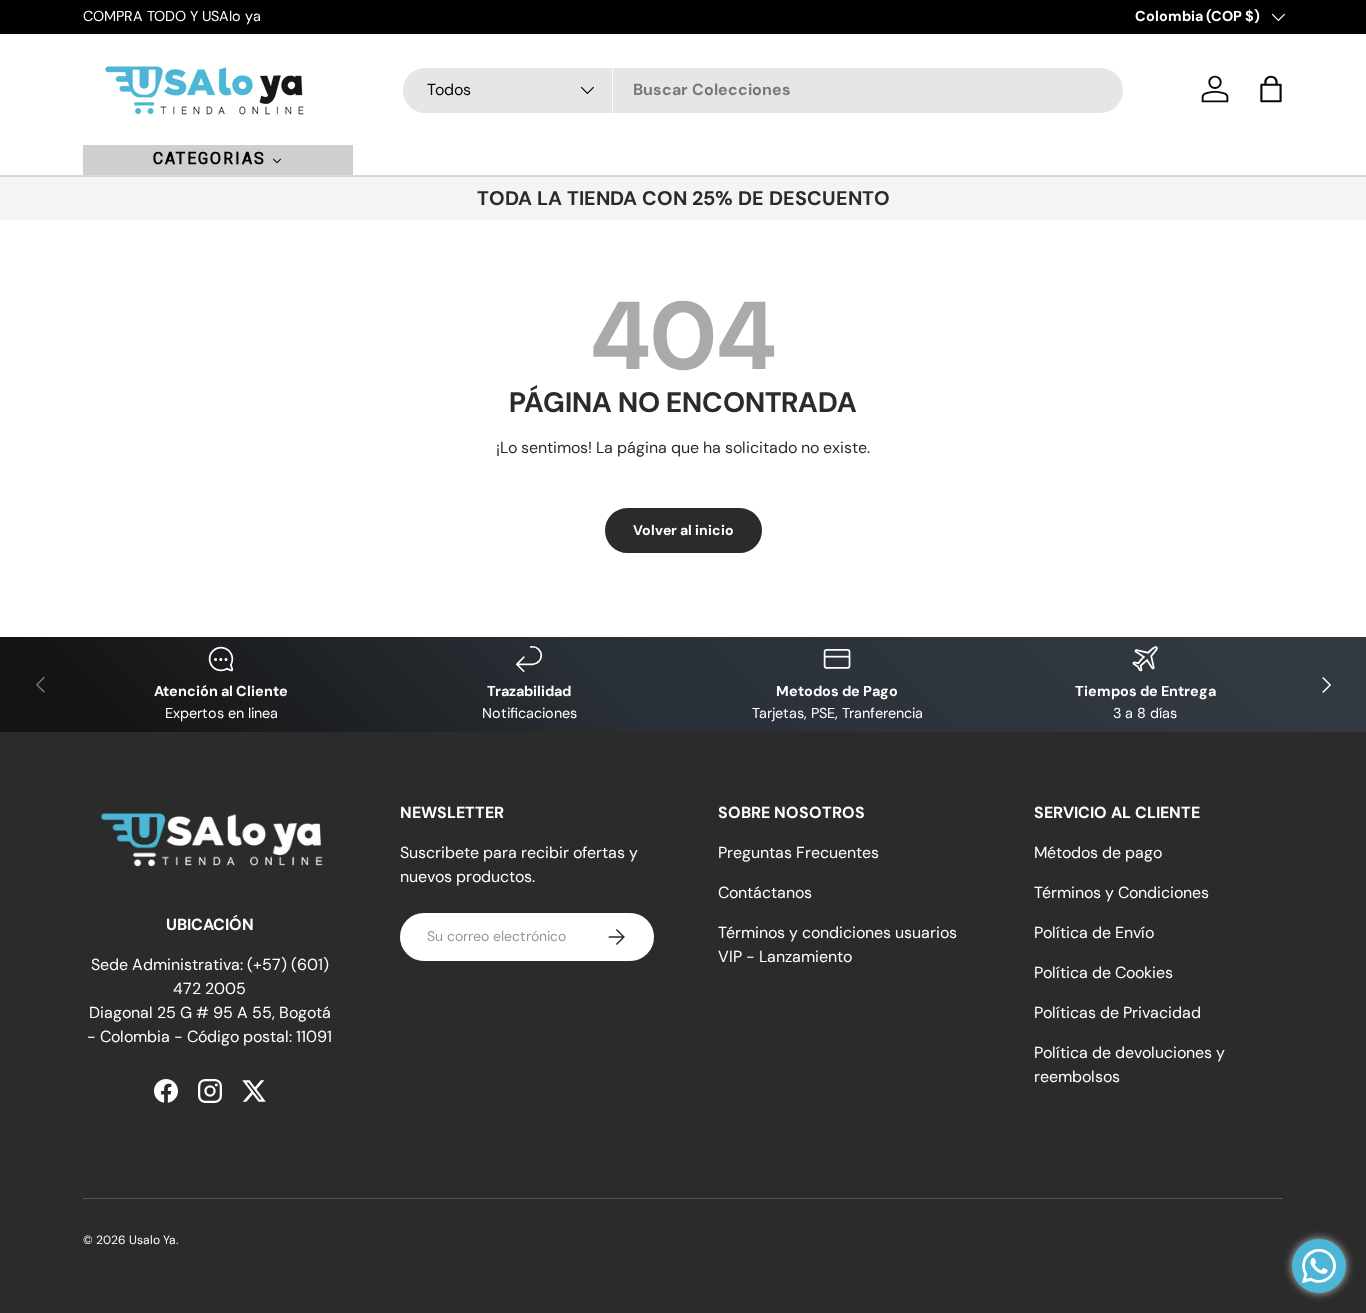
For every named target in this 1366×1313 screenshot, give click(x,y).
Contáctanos (765, 892)
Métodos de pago (1098, 852)
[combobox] (763, 89)
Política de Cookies (1103, 972)
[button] (1271, 89)
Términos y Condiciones (1121, 892)
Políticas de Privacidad (1117, 1012)
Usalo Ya (152, 1240)
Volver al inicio (683, 530)
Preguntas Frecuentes (798, 852)
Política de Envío (1094, 932)
